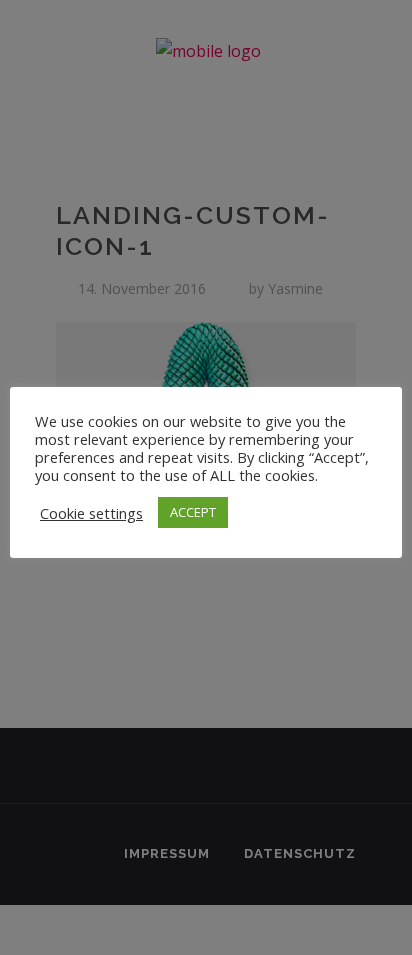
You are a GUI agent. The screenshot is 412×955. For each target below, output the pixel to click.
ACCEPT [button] (193, 512)
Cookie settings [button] (91, 513)
